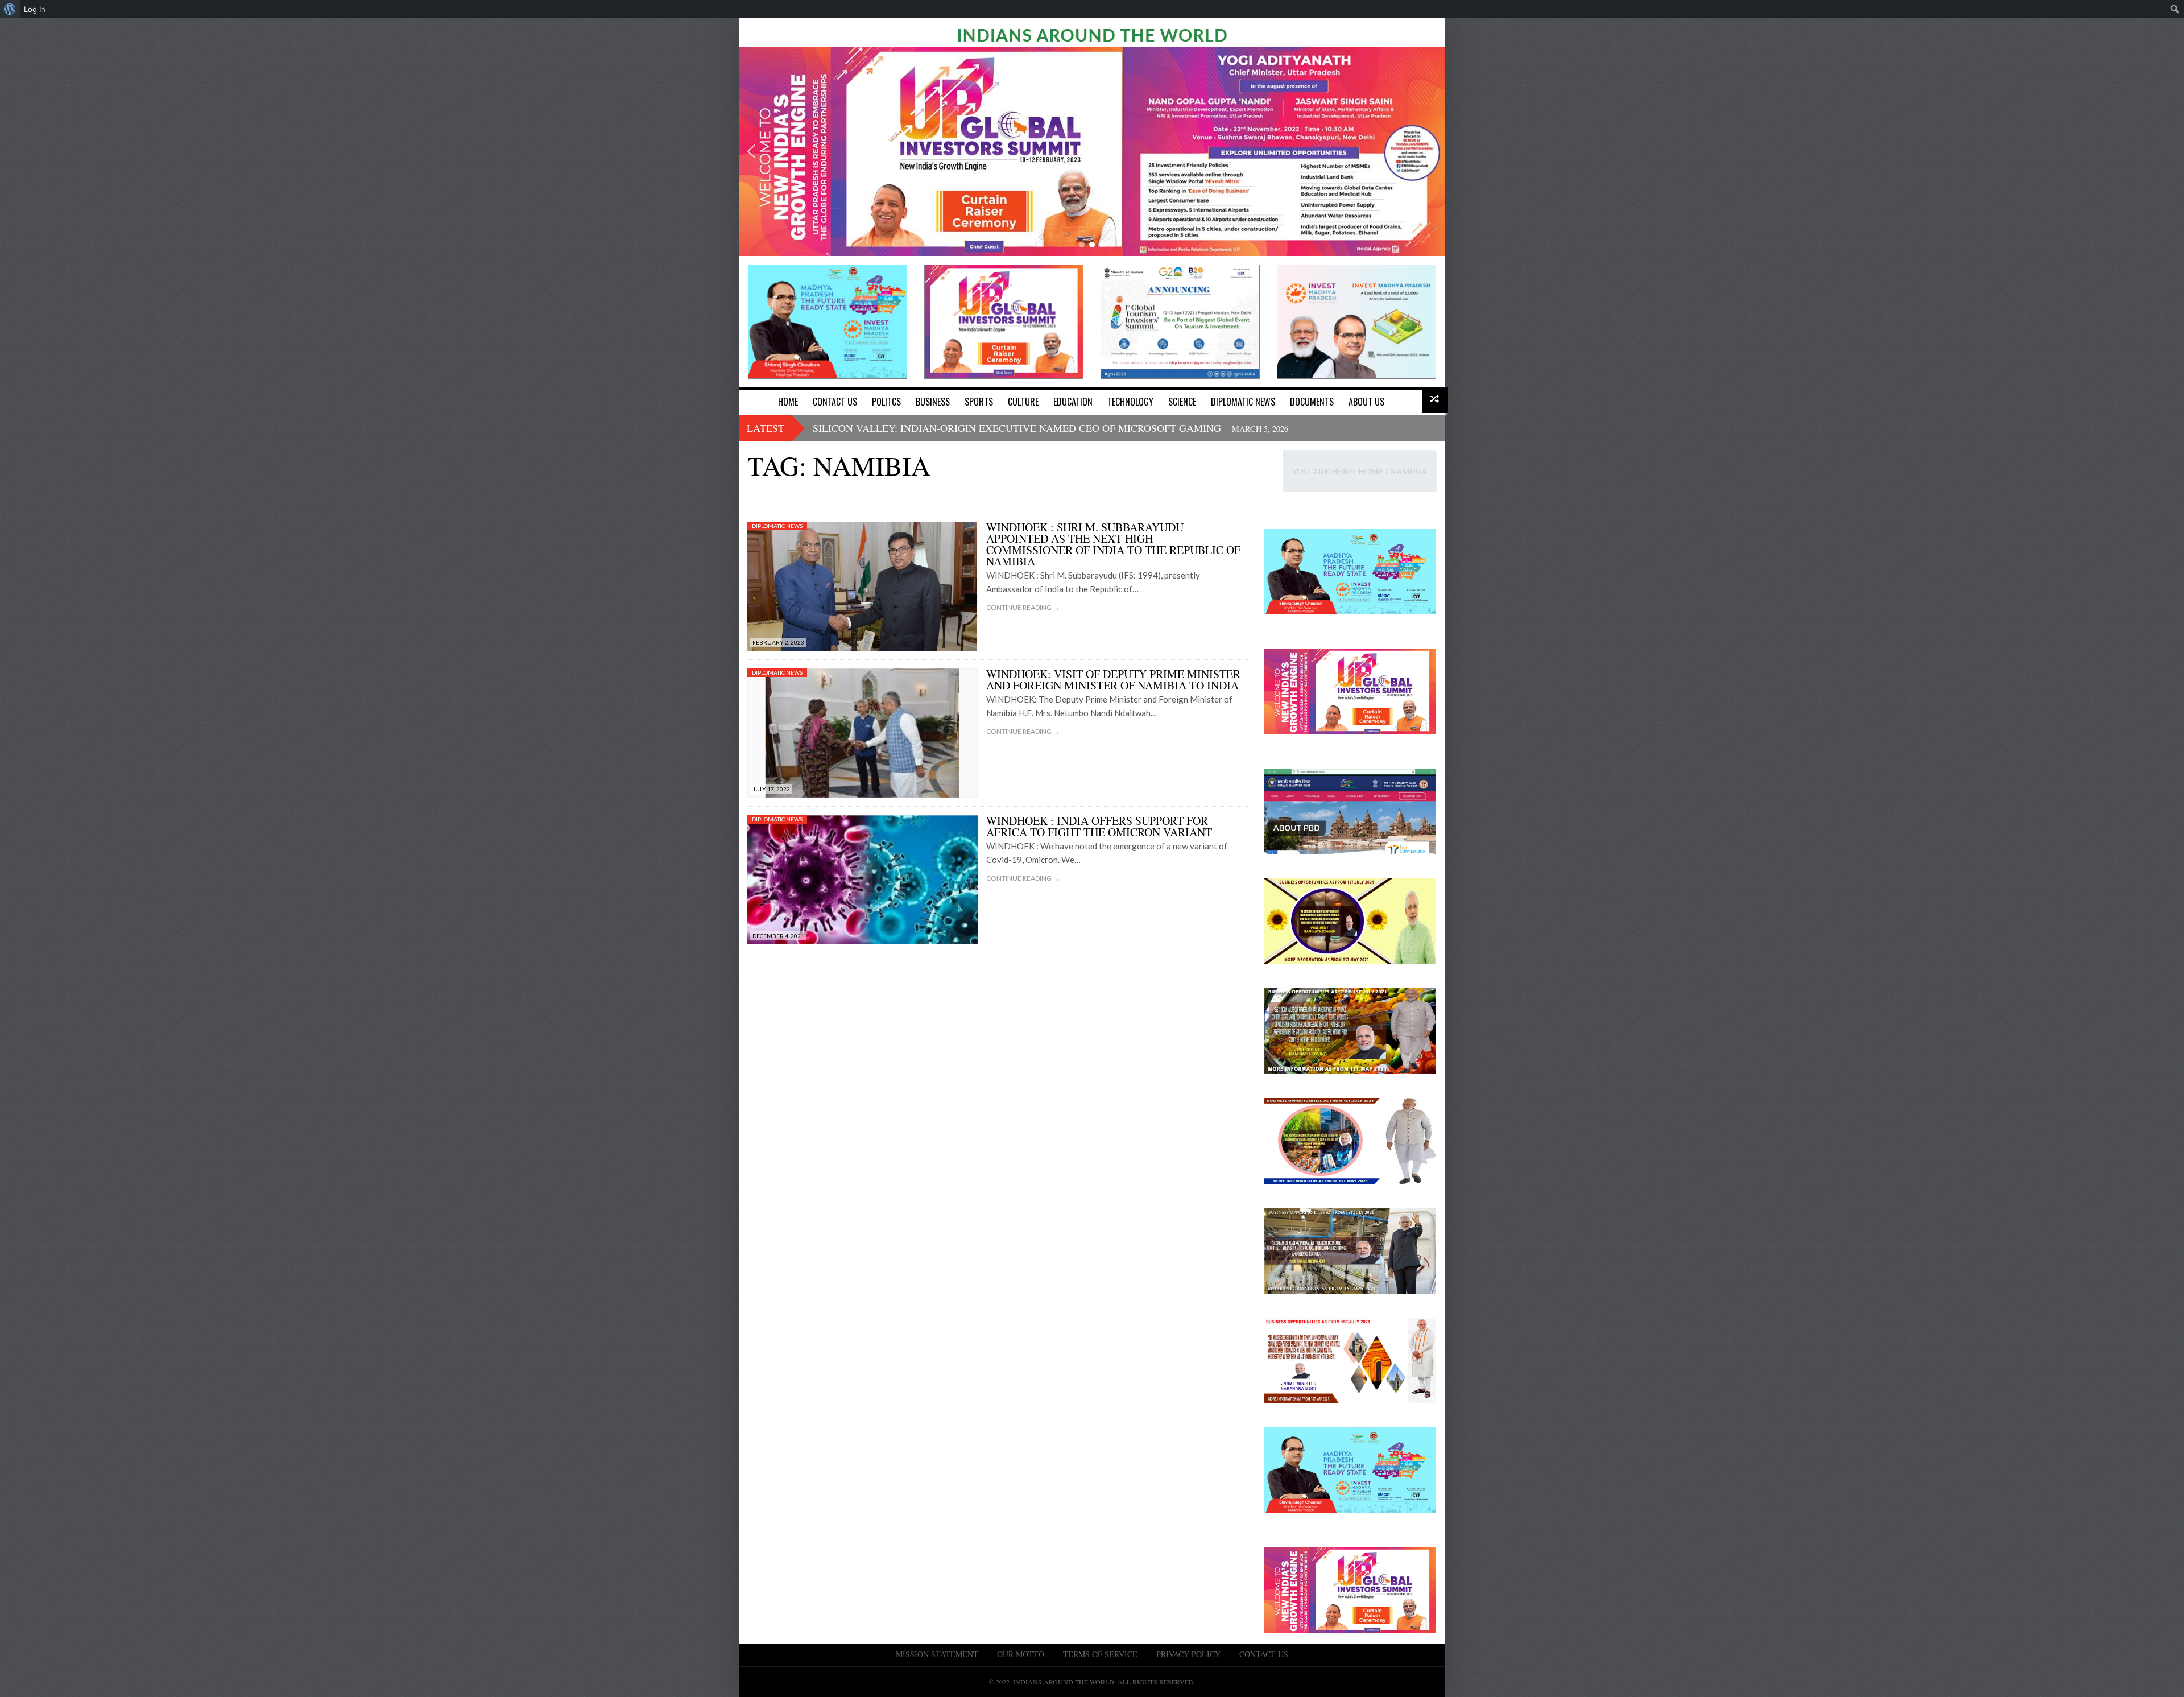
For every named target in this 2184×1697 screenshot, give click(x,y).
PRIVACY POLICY (1188, 1654)
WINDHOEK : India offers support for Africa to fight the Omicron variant (1099, 826)
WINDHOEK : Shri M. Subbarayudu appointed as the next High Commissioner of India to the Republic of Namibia (1113, 544)
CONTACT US (1264, 1654)
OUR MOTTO (1021, 1654)
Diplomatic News (777, 526)
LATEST (766, 428)
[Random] (1435, 400)
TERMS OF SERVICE (1100, 1654)
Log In (35, 9)
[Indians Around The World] (1092, 34)
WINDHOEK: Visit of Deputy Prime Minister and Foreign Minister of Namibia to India (1113, 680)
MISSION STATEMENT (937, 1654)
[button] (751, 151)
